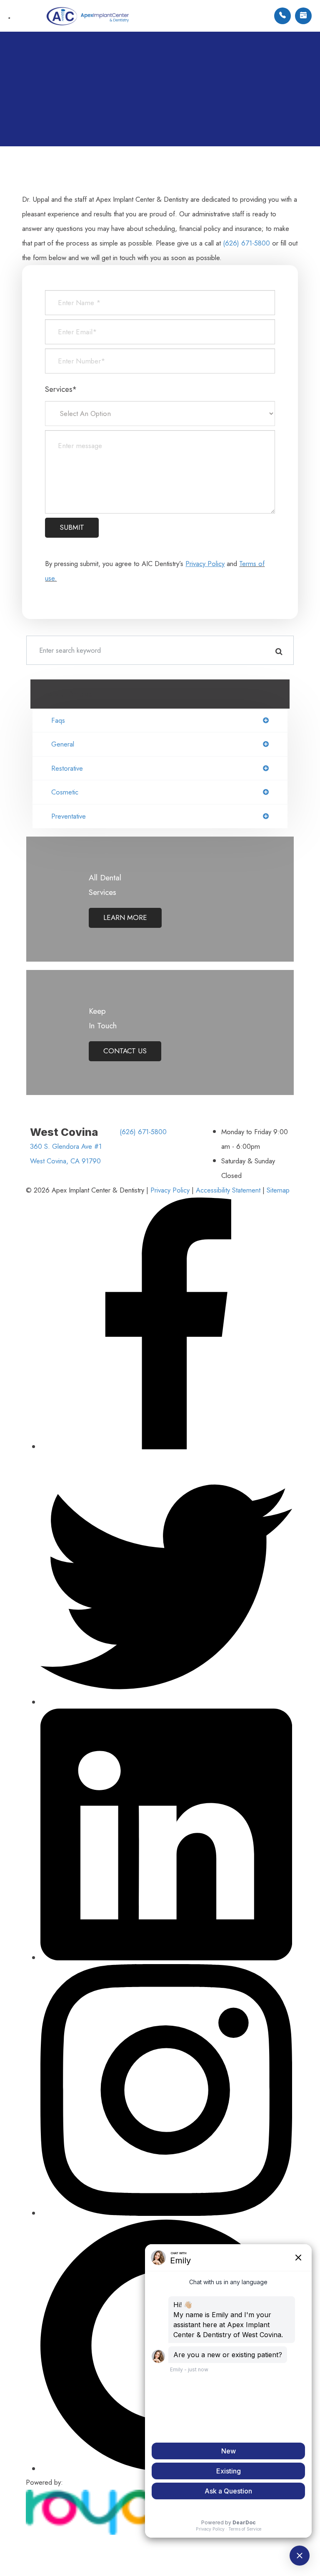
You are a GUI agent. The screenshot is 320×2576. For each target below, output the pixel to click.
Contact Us (125, 1051)
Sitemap (278, 1190)
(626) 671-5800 (246, 243)
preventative (69, 816)
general (63, 744)
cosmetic (65, 792)
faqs (58, 720)
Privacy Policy (170, 1190)
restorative (67, 768)
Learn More (125, 917)
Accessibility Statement (228, 1190)
